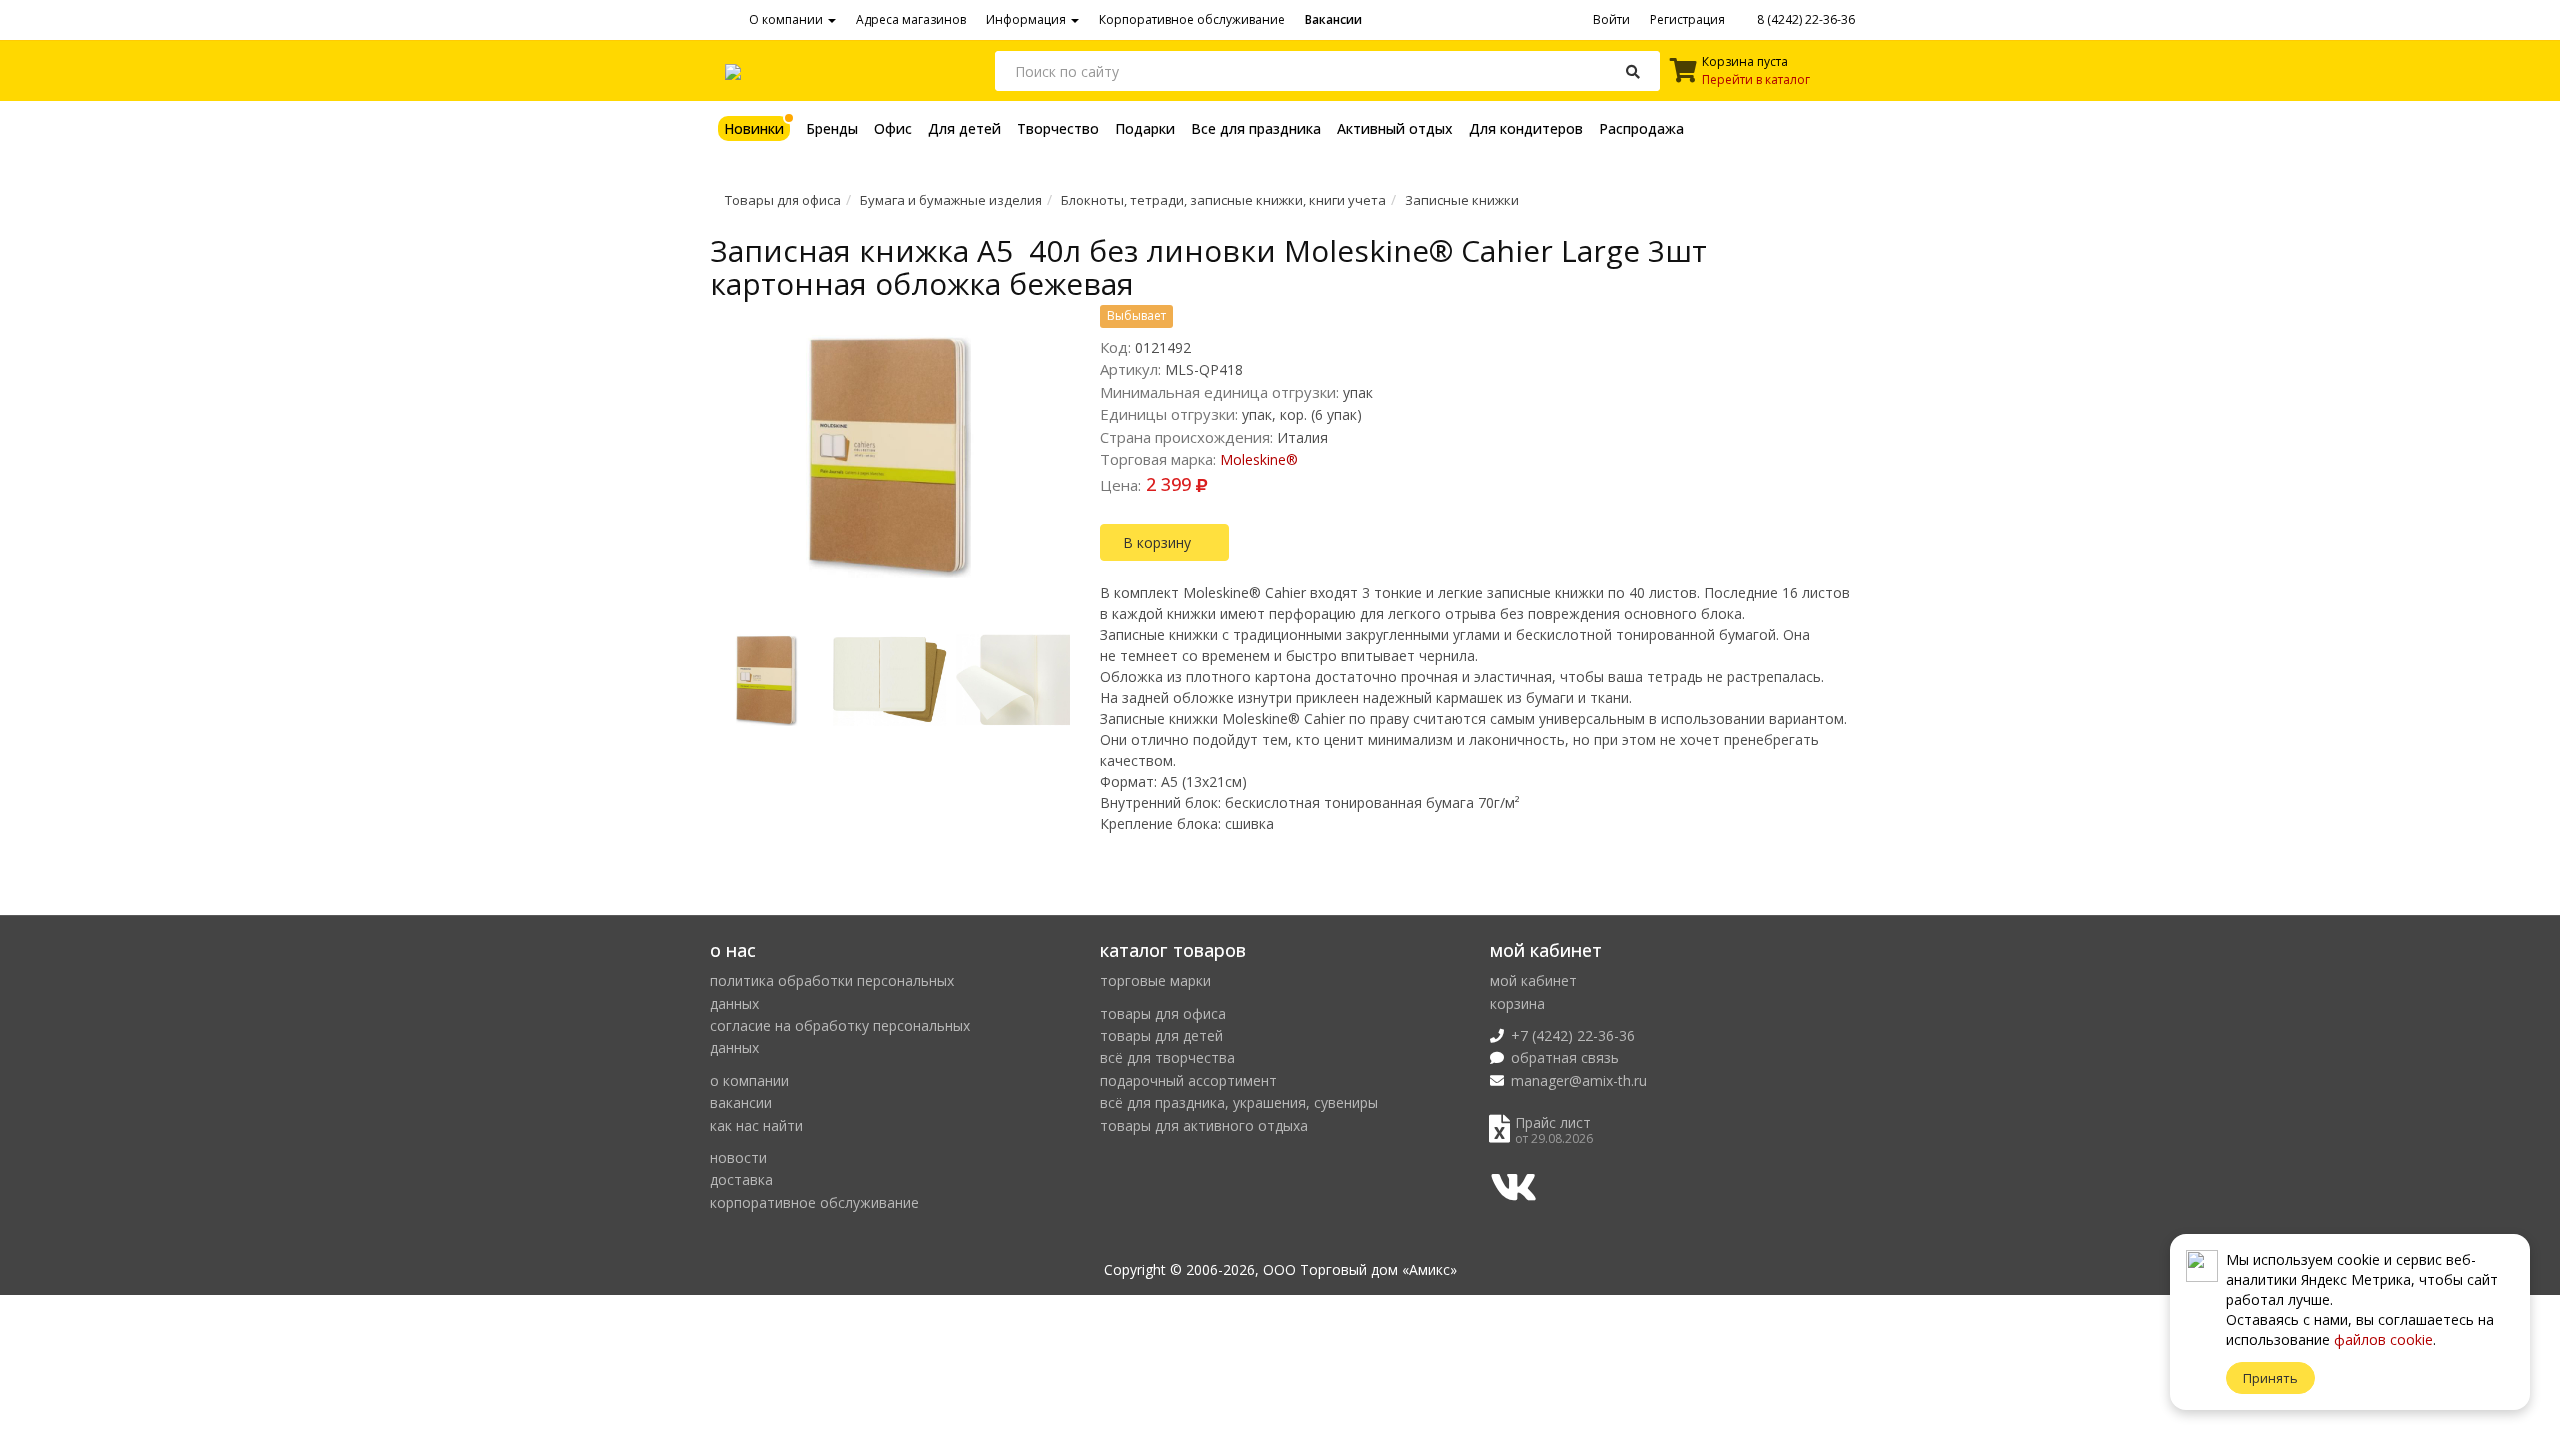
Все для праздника (1256, 128)
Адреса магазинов (911, 19)
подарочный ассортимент (1188, 1080)
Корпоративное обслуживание (1192, 19)
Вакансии (1333, 19)
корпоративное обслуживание (814, 1202)
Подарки (1145, 128)
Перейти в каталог (1756, 79)
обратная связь (1565, 1057)
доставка (741, 1179)
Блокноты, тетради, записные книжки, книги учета (1223, 200)
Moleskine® (1259, 459)
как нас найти (756, 1125)
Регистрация (1687, 19)
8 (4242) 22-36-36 (1804, 19)
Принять (2270, 1378)
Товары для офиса (783, 200)
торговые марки (1155, 980)
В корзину (1159, 542)
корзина (1517, 1003)
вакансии (741, 1102)
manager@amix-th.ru (1579, 1080)
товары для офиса (1163, 1013)
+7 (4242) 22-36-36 (1573, 1035)
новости (738, 1157)
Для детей (964, 128)
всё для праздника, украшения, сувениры (1239, 1102)
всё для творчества (1167, 1057)
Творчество (1058, 128)
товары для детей (1161, 1035)
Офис (893, 128)
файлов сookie (2383, 1339)
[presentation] (718, 687)
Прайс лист (1553, 1122)
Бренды (832, 128)
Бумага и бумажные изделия (951, 200)
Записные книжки (1462, 200)
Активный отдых (1395, 128)
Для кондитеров (1526, 128)
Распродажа (1641, 128)
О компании (787, 19)
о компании (749, 1080)
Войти (1611, 19)
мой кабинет (1533, 980)
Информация (1027, 19)
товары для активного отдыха (1204, 1125)
